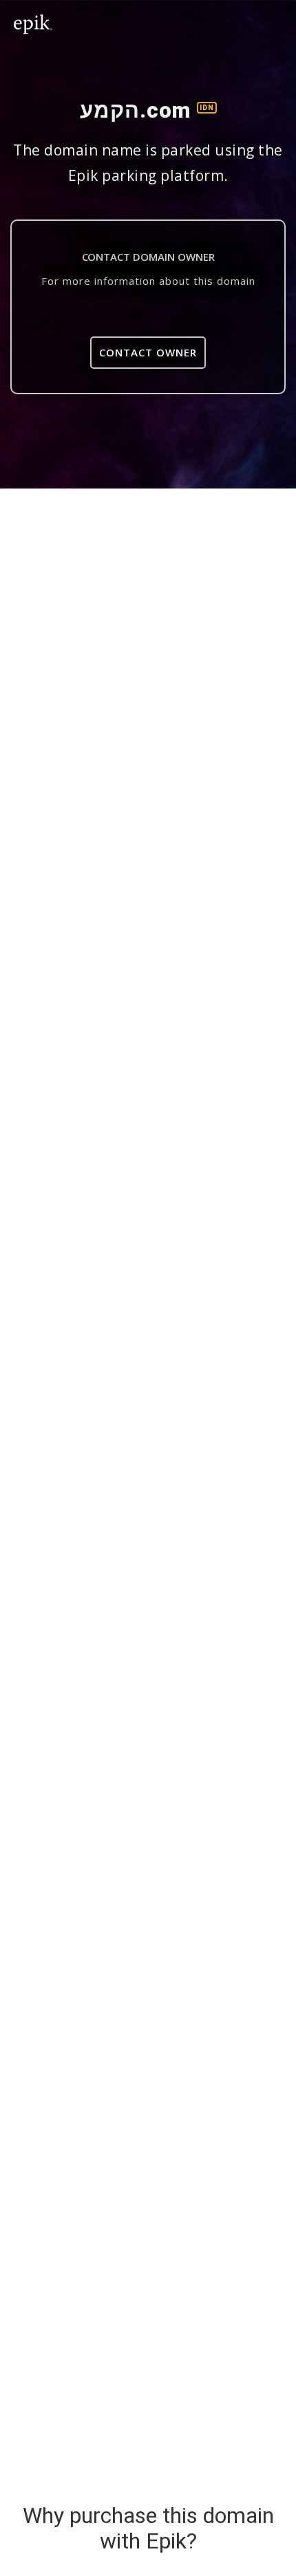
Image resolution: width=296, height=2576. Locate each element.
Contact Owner (148, 352)
